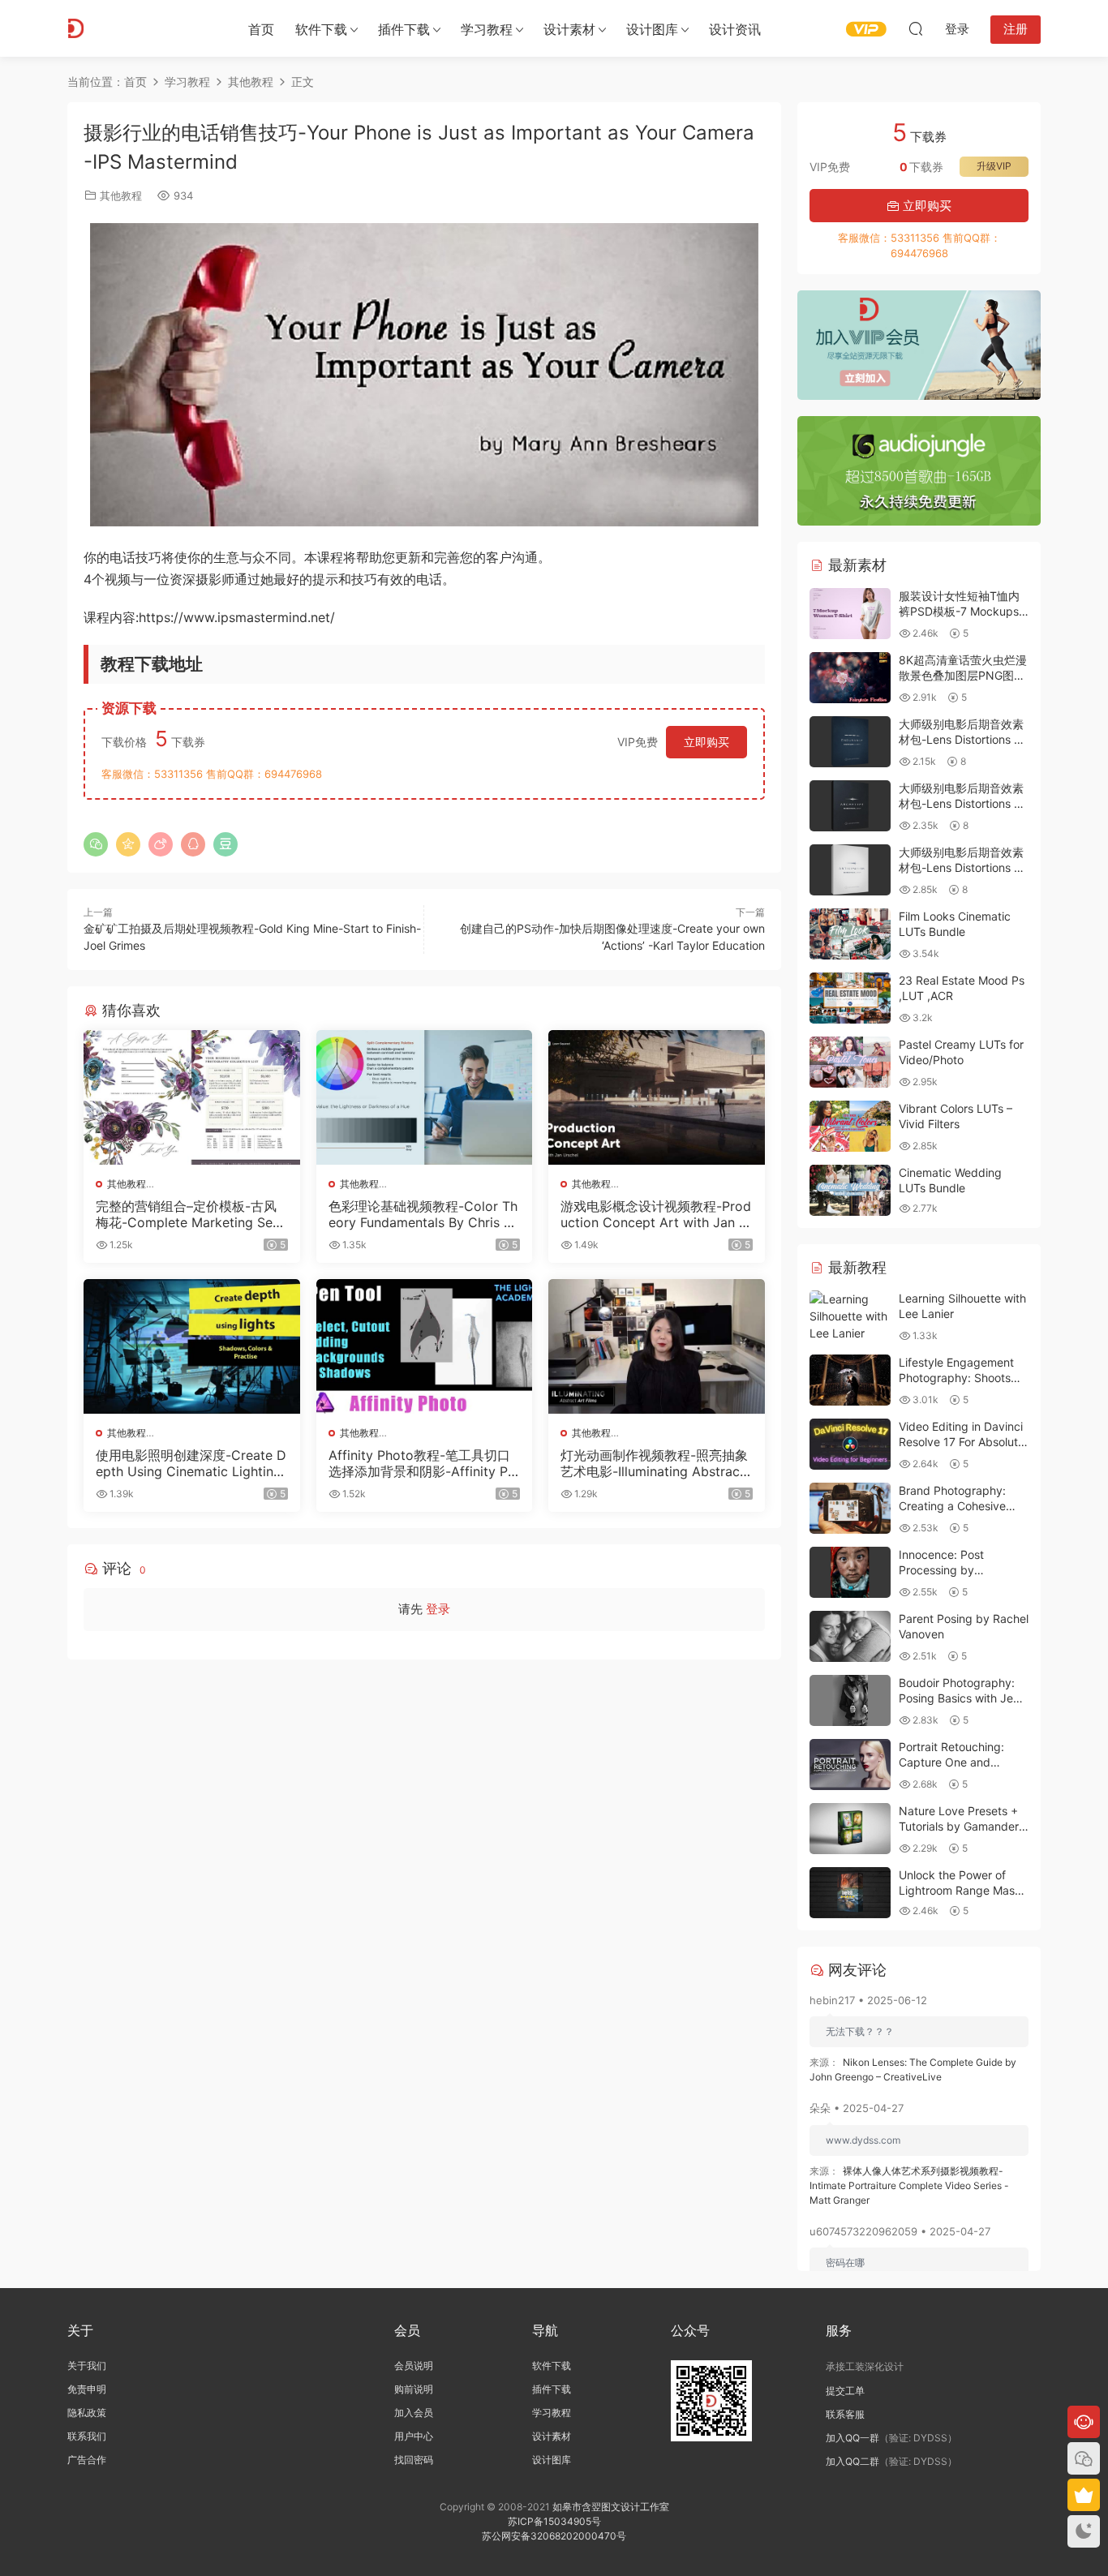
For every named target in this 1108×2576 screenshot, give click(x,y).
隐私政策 (87, 2413)
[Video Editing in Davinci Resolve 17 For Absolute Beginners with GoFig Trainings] (850, 1444)
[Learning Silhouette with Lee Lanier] (850, 1316)
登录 (438, 1609)
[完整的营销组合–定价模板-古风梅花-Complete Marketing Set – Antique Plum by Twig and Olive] (192, 1097)
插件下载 (404, 29)
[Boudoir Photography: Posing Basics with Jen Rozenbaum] (850, 1700)
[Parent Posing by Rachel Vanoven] (850, 1636)
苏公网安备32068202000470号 (554, 2536)
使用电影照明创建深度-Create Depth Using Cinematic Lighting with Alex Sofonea (191, 1463)
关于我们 (87, 2366)
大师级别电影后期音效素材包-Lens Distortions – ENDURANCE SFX (961, 740)
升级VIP (994, 166)
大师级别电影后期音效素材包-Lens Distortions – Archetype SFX (961, 804)
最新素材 (855, 565)
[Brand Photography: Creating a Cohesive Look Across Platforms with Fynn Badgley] (850, 1508)
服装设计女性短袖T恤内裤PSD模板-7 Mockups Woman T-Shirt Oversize (963, 612)
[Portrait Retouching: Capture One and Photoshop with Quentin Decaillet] (850, 1765)
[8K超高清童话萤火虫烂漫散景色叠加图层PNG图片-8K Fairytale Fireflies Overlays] (850, 678)
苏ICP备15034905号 (554, 2521)
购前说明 (414, 2389)
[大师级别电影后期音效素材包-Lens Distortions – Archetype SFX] (850, 806)
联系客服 (845, 2414)
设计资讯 (735, 29)
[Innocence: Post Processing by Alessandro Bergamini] (850, 1572)
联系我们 (87, 2436)
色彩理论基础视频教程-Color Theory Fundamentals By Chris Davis (423, 1214)
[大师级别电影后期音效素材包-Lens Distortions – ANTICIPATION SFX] (850, 870)
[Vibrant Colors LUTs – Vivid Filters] (850, 1126)
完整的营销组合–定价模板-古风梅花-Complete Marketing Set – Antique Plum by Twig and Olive (191, 1214)
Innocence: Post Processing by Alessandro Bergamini (956, 1570)
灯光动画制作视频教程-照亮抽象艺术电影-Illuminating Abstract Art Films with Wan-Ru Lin (654, 1463)
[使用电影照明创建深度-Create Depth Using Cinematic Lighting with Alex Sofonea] (192, 1346)
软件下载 (321, 29)
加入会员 (414, 2413)
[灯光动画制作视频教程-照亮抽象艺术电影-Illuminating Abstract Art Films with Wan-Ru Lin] (657, 1346)
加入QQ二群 (852, 2461)
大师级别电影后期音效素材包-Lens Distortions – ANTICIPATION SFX (961, 868)
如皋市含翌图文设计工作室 (611, 2507)
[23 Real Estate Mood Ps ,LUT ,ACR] (850, 998)
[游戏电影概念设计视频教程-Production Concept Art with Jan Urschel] (657, 1097)
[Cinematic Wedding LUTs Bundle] (850, 1190)
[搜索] (916, 28)
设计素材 (552, 2436)
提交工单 (845, 2391)
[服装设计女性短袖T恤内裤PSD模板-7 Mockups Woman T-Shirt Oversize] (850, 614)
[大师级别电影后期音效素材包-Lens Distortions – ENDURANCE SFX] (850, 742)
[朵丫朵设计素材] (140, 28)
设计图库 (652, 29)
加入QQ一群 (852, 2438)
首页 (261, 29)
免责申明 (87, 2389)
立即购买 (706, 742)
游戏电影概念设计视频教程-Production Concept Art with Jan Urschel (656, 1214)
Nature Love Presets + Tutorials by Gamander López (959, 1827)
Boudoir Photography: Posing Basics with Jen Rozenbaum (959, 1698)
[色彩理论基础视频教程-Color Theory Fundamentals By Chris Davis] (425, 1097)
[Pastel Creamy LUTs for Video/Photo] (850, 1062)
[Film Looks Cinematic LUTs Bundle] (850, 934)
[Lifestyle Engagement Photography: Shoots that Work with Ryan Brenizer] (850, 1380)
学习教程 (487, 29)
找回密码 (414, 2460)
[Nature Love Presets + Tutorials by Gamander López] (850, 1829)
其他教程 (121, 195)
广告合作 (87, 2460)
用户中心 (414, 2436)
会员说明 (414, 2366)
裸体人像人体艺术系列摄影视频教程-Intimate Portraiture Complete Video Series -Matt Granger (909, 2185)
